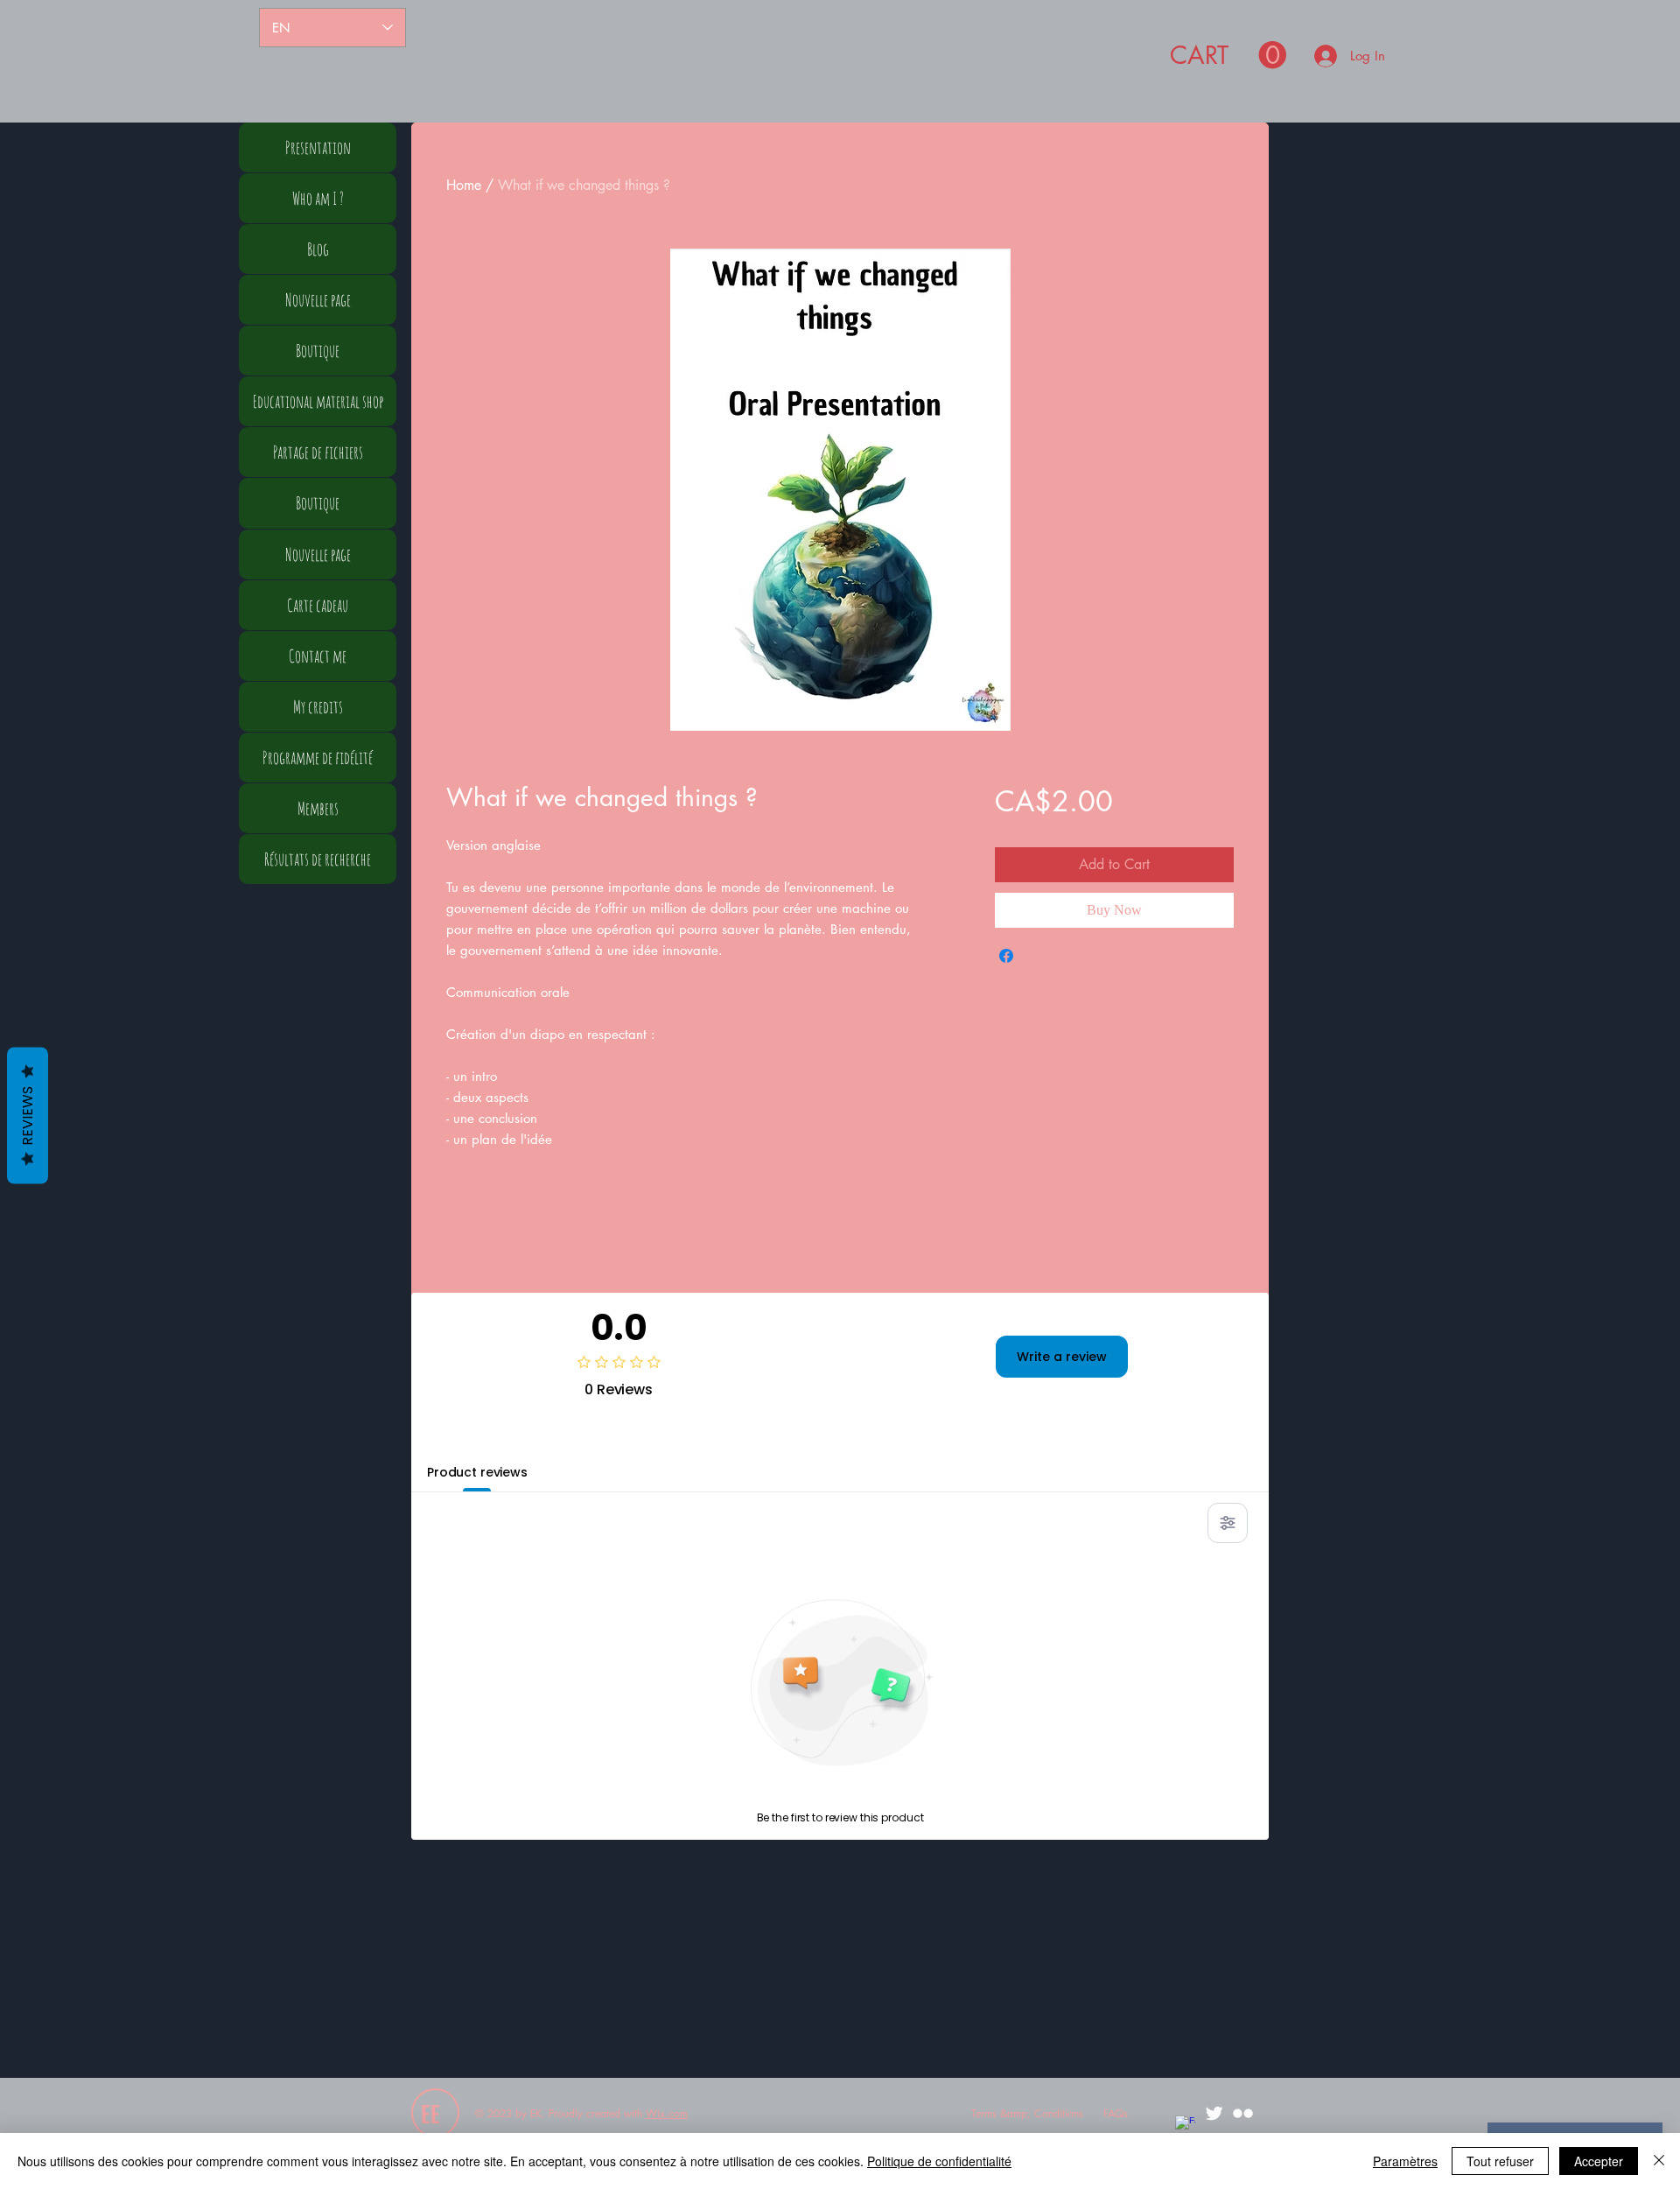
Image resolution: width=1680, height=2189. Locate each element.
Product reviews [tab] (477, 1472)
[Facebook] (1185, 2126)
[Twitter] (1214, 2113)
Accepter (1599, 2161)
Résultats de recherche (318, 859)
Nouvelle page (318, 300)
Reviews (28, 1115)
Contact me (318, 656)
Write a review (1062, 1357)
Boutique (318, 351)
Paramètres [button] (1405, 2161)
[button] (1228, 56)
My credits (318, 707)
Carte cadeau (318, 605)
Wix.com (667, 2113)
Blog (318, 249)
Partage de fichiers (318, 452)
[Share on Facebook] (1006, 956)
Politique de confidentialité (939, 2161)
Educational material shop (318, 401)
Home (464, 185)
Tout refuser (1500, 2161)
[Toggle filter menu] (1228, 1523)
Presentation (318, 147)
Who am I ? (318, 198)
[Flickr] (1243, 2113)
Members (318, 808)
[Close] (1659, 2161)
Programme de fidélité (318, 758)
